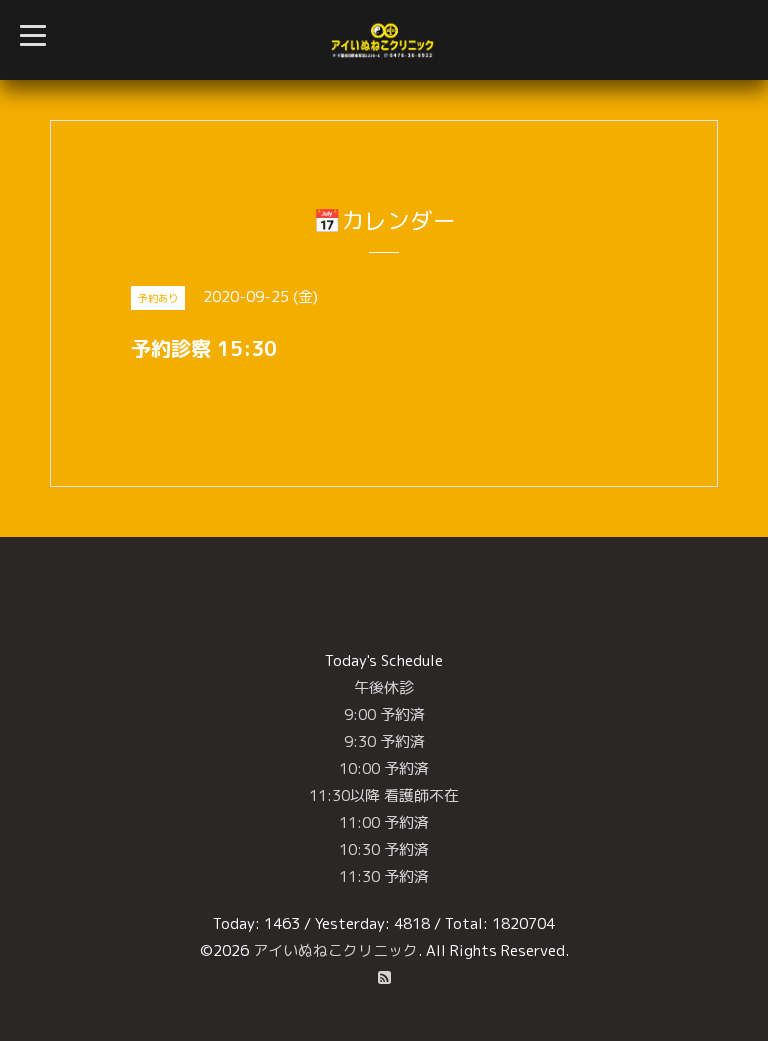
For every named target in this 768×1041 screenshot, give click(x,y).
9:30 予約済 (384, 741)
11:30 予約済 (384, 876)
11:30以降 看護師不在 (384, 795)
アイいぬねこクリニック (335, 950)
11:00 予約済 (384, 822)
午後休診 (384, 687)
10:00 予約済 (384, 768)
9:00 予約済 (384, 714)
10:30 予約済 (384, 849)
